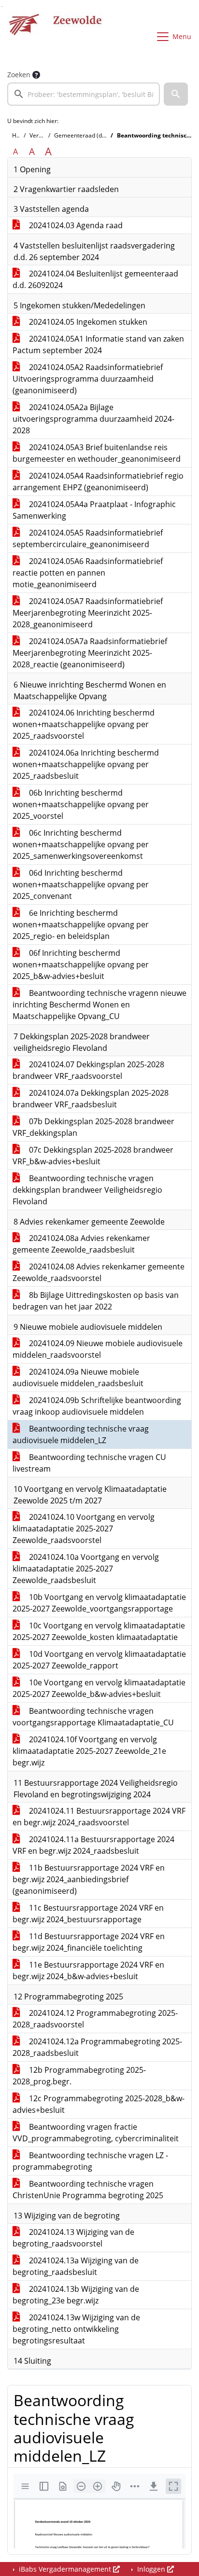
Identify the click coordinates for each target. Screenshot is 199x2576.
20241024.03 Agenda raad (75, 225)
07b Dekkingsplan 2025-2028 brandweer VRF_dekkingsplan (93, 1127)
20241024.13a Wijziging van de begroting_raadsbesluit (76, 2266)
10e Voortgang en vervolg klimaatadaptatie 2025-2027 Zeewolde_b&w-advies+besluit (99, 1688)
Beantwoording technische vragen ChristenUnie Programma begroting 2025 (88, 2190)
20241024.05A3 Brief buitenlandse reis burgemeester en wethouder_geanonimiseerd (97, 453)
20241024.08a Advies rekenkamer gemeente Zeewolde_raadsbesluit (81, 1244)
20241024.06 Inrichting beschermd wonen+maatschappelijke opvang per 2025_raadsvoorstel (84, 724)
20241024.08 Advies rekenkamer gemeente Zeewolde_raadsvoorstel (99, 1272)
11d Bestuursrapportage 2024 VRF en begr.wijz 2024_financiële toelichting (89, 1942)
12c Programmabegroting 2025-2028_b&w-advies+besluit (99, 2104)
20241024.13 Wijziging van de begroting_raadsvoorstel (73, 2238)
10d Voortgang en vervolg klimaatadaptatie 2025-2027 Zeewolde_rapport (99, 1660)
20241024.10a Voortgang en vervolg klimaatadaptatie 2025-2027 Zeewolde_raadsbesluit (86, 1569)
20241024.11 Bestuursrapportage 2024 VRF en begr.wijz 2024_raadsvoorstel (99, 1817)
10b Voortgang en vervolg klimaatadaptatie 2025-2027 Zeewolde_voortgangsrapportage (99, 1603)
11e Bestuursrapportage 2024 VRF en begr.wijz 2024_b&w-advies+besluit (88, 1970)
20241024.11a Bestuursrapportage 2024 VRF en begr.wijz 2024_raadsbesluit (93, 1845)
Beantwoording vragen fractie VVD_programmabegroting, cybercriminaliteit (96, 2133)
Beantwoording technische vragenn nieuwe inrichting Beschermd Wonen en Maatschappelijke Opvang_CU (99, 1005)
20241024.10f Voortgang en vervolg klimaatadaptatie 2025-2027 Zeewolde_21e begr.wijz (89, 1751)
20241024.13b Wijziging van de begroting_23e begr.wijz (76, 2295)
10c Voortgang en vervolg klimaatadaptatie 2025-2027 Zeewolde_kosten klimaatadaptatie (99, 1631)
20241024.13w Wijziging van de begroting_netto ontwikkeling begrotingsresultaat (76, 2329)
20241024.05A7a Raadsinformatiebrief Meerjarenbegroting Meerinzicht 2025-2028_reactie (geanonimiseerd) (90, 653)
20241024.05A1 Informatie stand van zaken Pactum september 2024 (98, 344)
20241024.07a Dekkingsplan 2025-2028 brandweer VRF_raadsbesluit (91, 1099)
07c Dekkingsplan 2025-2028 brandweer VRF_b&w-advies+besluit (93, 1156)
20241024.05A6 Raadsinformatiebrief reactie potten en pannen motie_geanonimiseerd (88, 573)
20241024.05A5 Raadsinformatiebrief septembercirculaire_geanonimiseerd (88, 538)
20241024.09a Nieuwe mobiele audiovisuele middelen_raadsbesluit (78, 1378)
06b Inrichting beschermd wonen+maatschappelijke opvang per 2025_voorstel (81, 804)
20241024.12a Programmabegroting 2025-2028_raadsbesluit (97, 2047)
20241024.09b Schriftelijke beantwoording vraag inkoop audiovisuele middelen (97, 1406)
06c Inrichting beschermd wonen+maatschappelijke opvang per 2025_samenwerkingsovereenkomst (81, 844)
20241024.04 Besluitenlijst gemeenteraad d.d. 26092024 (95, 279)
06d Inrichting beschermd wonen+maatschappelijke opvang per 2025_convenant (81, 884)
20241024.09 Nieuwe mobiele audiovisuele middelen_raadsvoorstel (98, 1349)
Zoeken (19, 75)
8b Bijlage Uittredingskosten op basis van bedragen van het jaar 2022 (96, 1301)
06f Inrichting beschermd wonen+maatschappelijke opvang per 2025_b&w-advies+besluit (81, 964)
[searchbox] (84, 94)
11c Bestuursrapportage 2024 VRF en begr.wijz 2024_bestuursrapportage (88, 1914)
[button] (176, 94)
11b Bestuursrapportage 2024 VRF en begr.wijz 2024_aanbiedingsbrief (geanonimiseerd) (89, 1879)
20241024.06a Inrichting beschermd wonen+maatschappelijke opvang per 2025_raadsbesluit (86, 764)
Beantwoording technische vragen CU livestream (89, 1463)
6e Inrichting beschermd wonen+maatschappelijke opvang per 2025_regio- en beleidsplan (81, 924)
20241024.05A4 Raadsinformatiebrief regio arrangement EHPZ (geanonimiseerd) (98, 482)
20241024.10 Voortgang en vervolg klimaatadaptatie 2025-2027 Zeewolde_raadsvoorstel (84, 1529)
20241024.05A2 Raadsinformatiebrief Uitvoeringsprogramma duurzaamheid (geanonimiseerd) (88, 379)
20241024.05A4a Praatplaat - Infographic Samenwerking (94, 510)
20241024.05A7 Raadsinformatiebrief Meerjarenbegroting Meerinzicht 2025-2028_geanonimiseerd (88, 613)
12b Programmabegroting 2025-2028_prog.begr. (79, 2076)
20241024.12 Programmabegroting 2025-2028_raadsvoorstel (95, 2019)
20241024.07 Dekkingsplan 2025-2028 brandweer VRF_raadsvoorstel (88, 1070)
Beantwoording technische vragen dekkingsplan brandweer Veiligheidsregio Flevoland (87, 1190)
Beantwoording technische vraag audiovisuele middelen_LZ (81, 1434)
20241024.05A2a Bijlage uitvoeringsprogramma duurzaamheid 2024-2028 (93, 419)
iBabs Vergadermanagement (65, 2569)
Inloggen (151, 2569)
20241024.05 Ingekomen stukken (87, 322)
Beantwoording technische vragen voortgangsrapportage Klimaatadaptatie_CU (93, 1717)
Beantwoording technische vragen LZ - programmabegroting (90, 2161)
